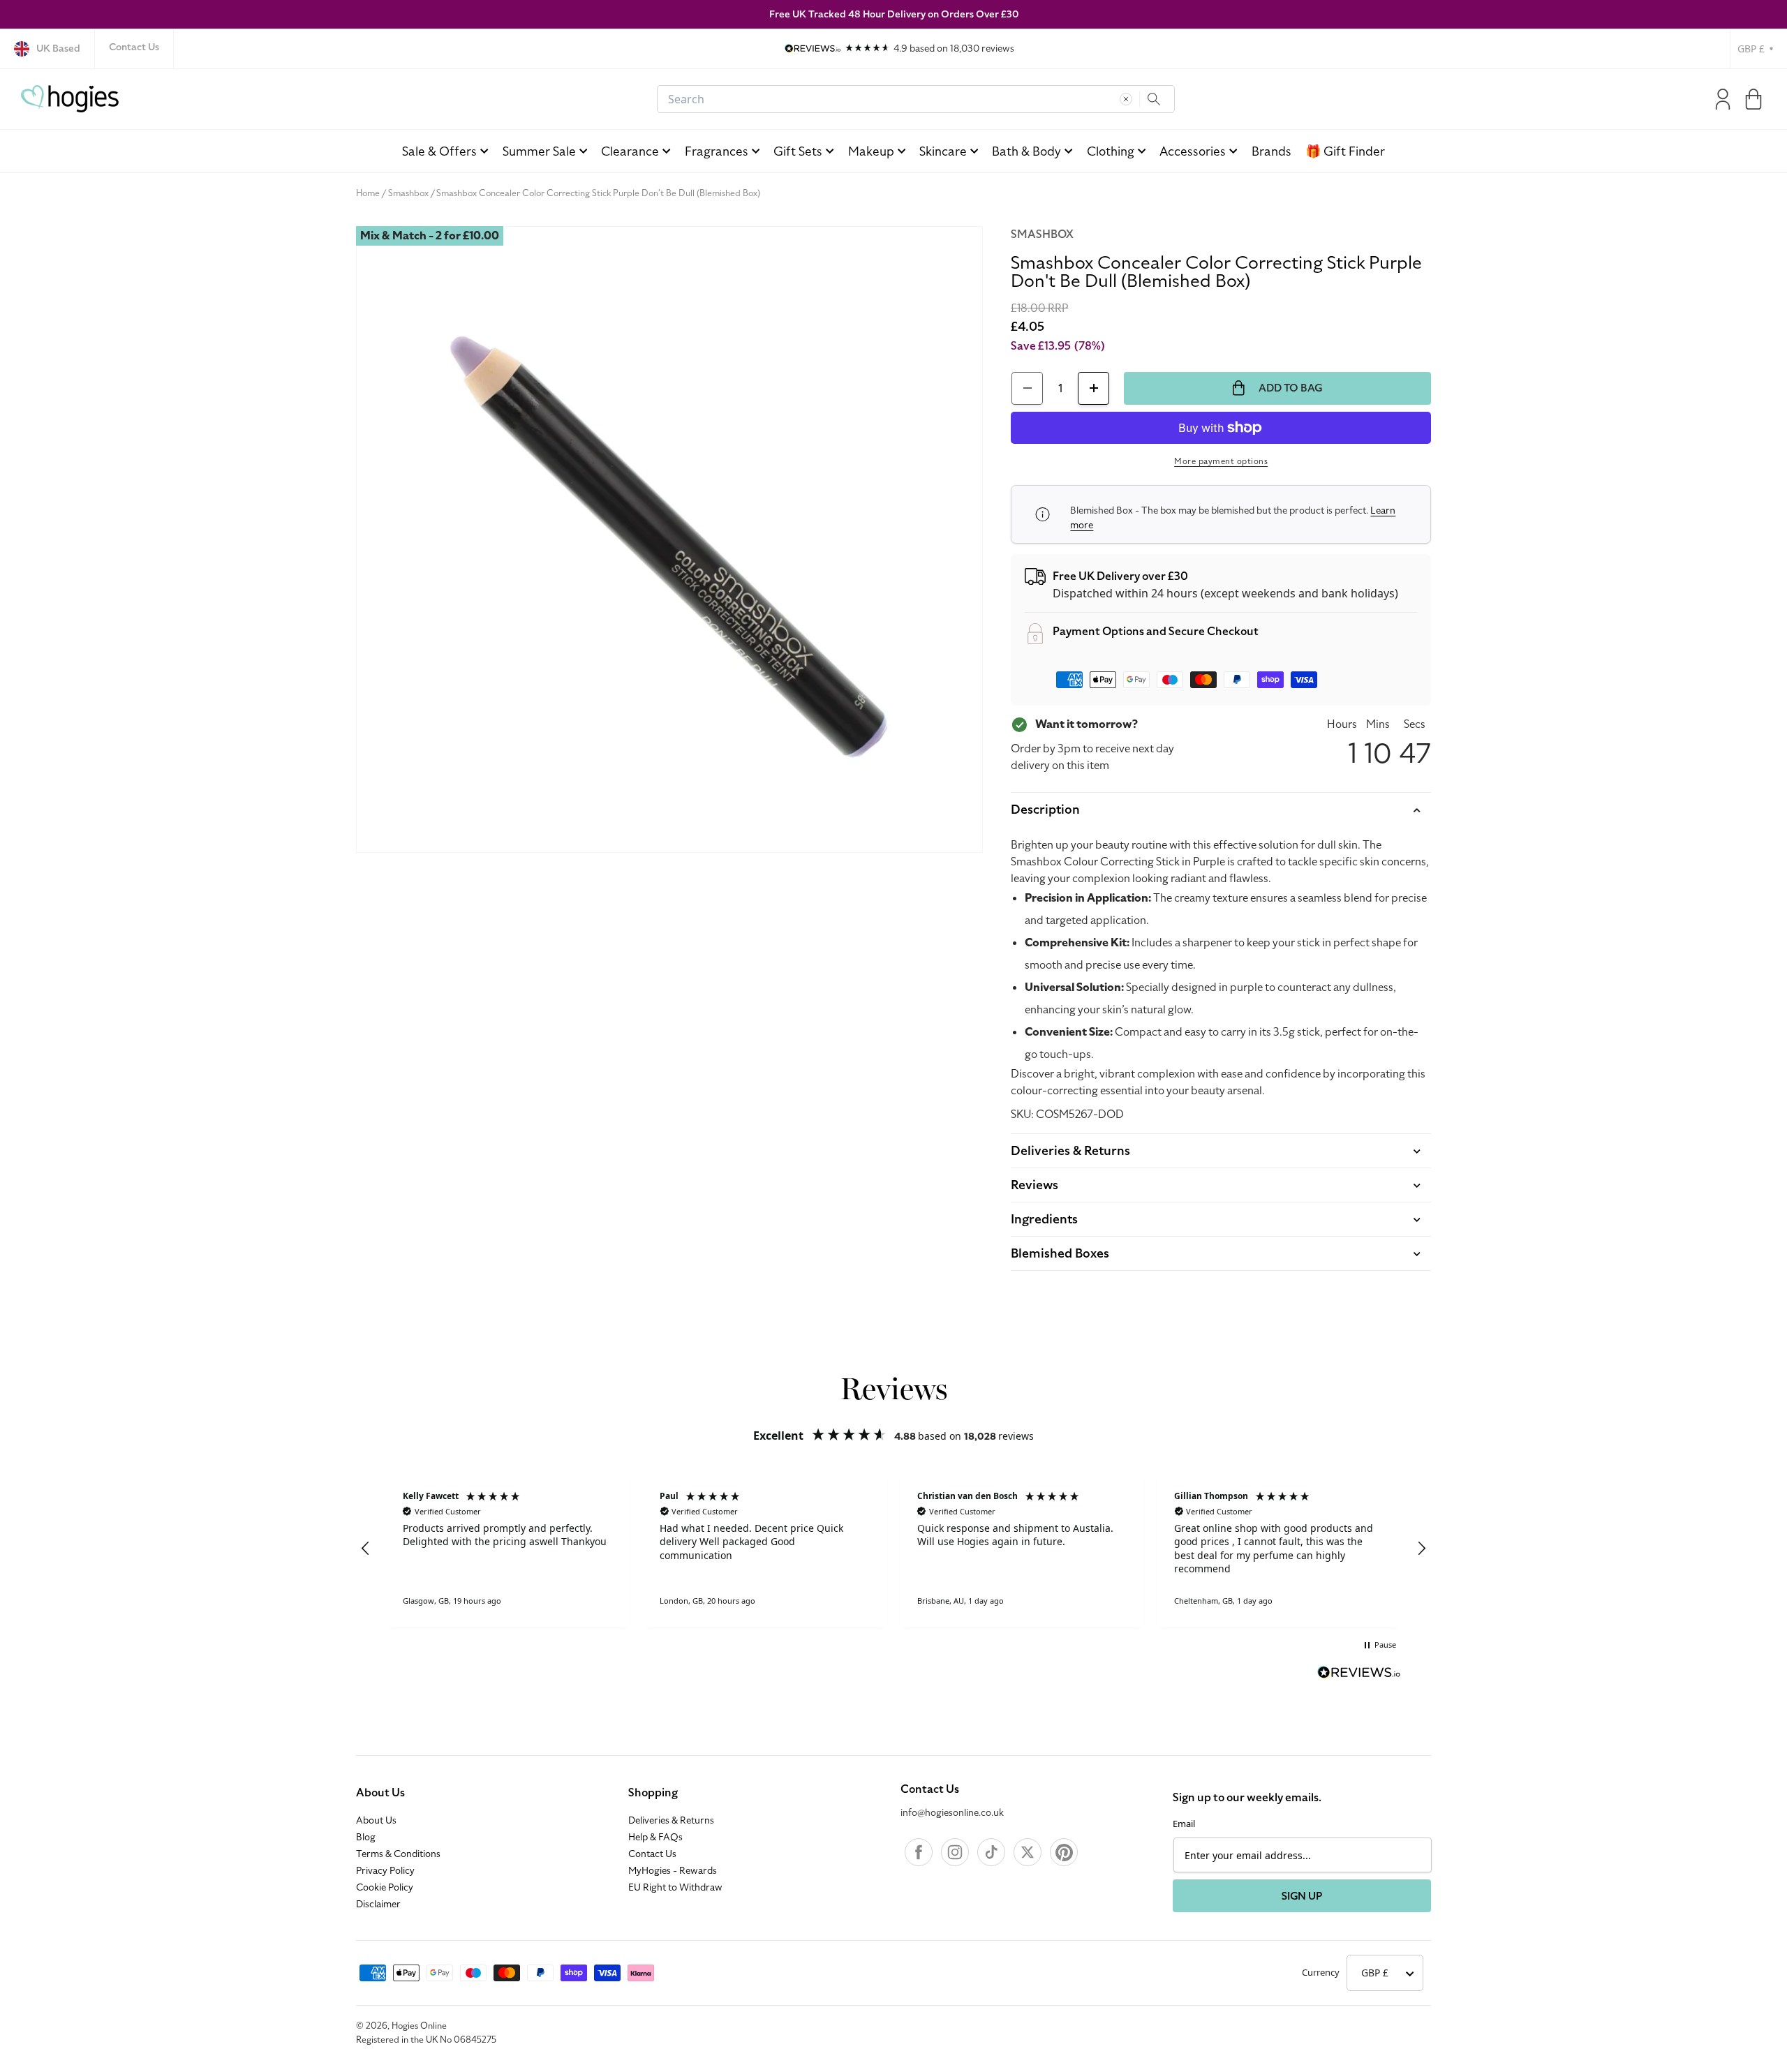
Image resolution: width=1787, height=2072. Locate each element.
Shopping (653, 1793)
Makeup (871, 151)
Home (368, 193)
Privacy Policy (385, 1871)
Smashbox (408, 193)
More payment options (1221, 461)
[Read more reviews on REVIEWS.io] (1359, 1674)
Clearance (630, 151)
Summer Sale (539, 151)
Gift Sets (798, 151)
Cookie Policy (385, 1888)
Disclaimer (378, 1905)
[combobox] (916, 99)
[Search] (1154, 99)
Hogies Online (419, 2026)
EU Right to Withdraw (675, 1888)
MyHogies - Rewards (673, 1871)
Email (1184, 1824)
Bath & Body (1026, 151)
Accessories (1193, 151)
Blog (366, 1838)
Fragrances (717, 151)
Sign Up (1302, 1896)
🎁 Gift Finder (1345, 151)
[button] (1753, 99)
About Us (380, 1793)
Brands (1271, 151)
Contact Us (134, 47)
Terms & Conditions (398, 1854)
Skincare (943, 151)
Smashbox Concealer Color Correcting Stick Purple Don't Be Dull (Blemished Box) (598, 193)
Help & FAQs (655, 1838)
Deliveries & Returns (671, 1821)
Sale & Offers (439, 151)
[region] (893, 1549)
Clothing (1111, 151)
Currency (1321, 1972)
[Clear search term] (1126, 99)
